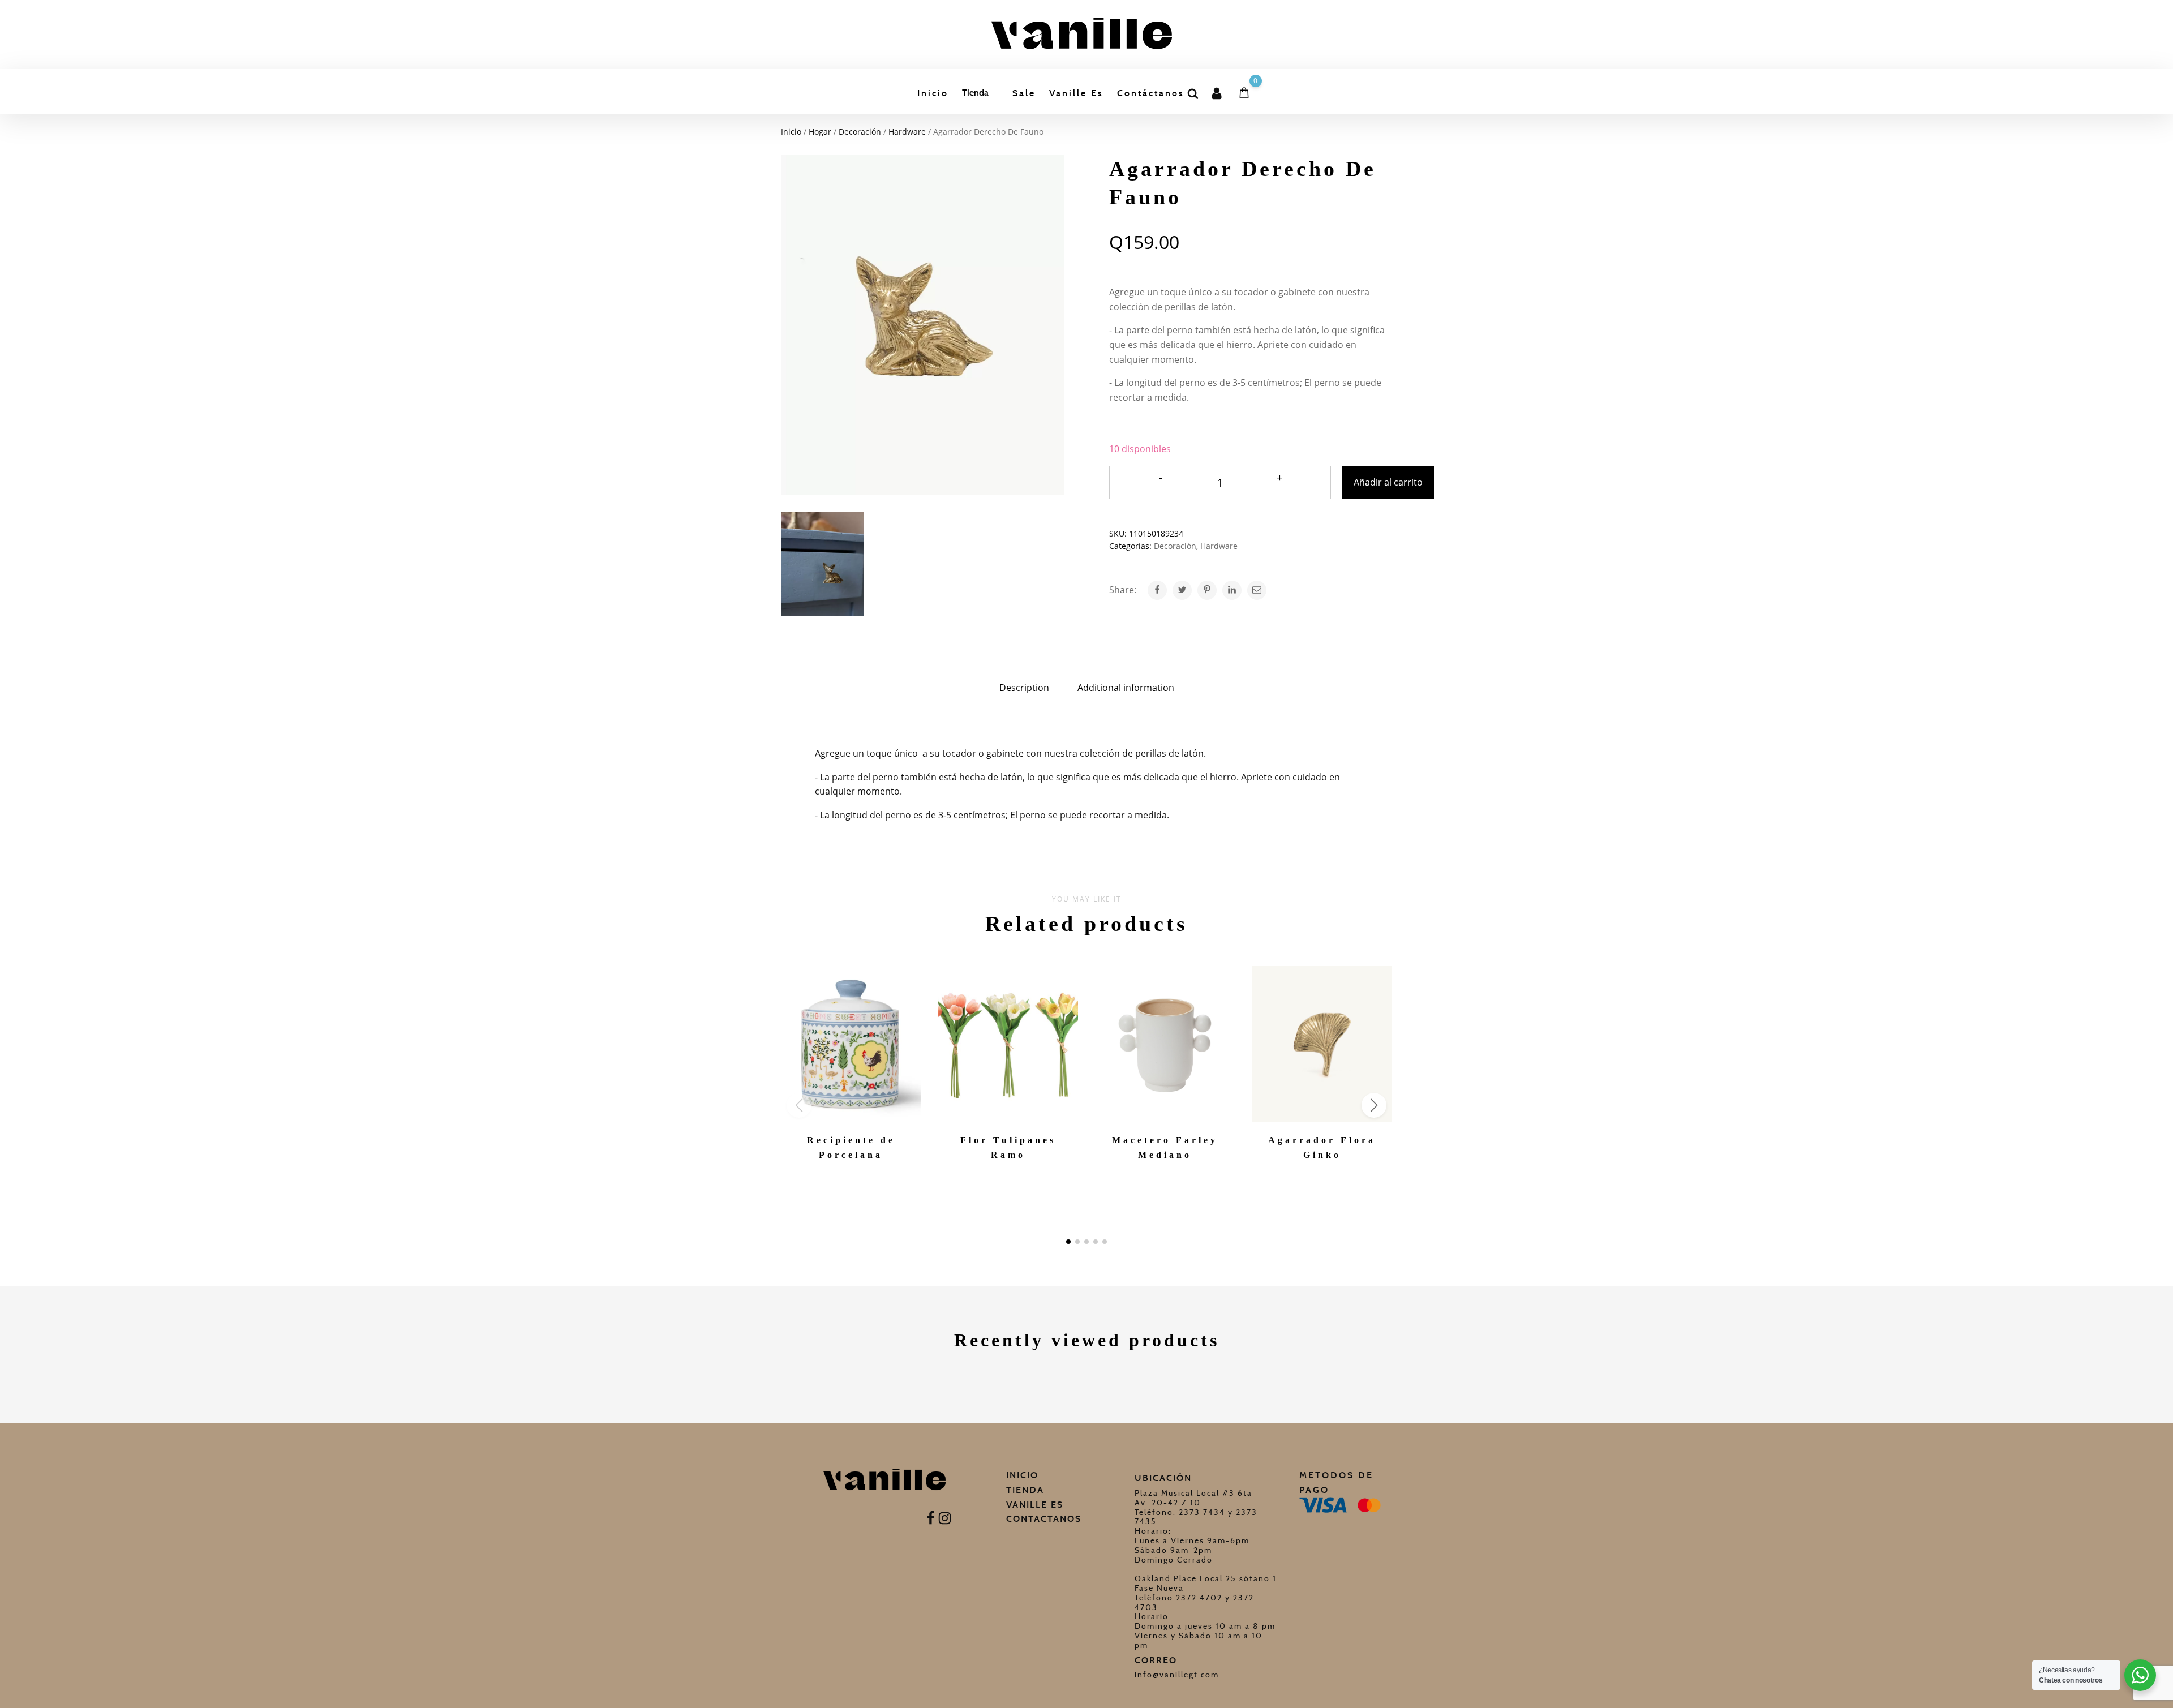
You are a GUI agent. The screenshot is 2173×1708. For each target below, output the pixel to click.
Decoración (860, 132)
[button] (1068, 1242)
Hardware (907, 132)
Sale (1024, 93)
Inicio (933, 93)
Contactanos (1044, 1519)
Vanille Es (1076, 93)
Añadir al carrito (1388, 482)
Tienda (975, 93)
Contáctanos (1151, 93)
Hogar (820, 132)
